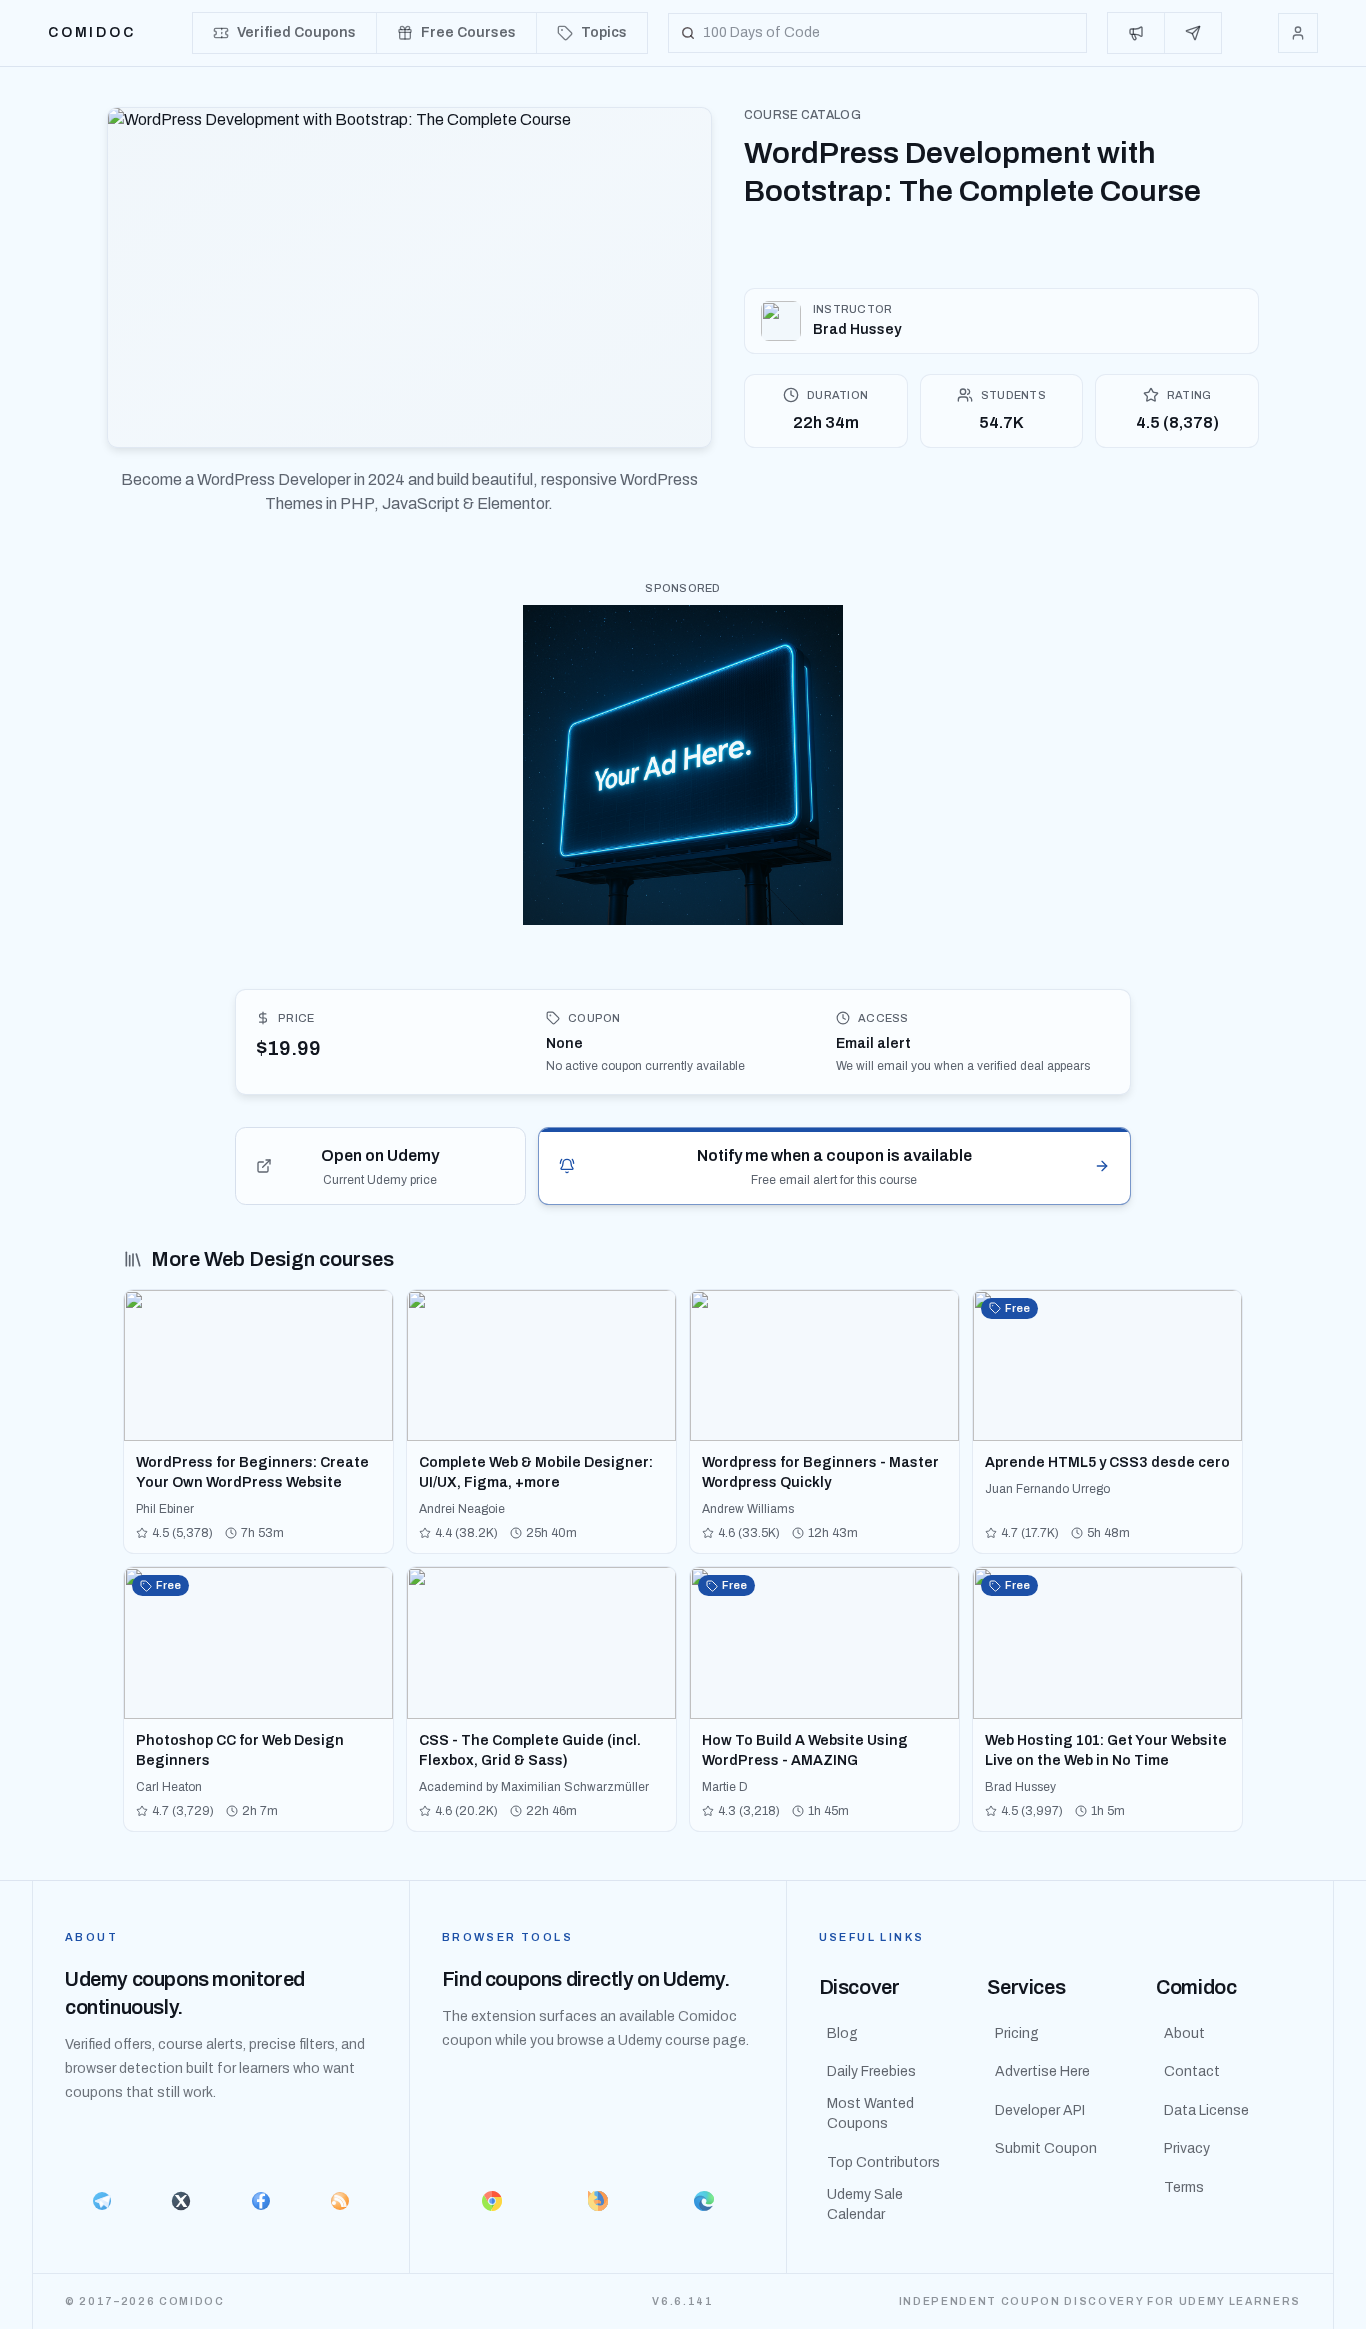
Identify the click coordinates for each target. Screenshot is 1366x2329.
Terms (1184, 2187)
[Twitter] (180, 2201)
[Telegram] (101, 2201)
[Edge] (704, 2201)
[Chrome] (492, 2201)
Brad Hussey (857, 329)
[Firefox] (598, 2201)
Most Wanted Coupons (870, 2113)
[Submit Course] (1193, 33)
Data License (1206, 2110)
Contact (1192, 2071)
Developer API (1040, 2110)
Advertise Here (1042, 2071)
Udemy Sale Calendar (865, 2204)
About (1184, 2033)
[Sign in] (1298, 33)
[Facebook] (260, 2201)
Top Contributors (883, 2162)
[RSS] (339, 2201)
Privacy (1187, 2148)
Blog (842, 2033)
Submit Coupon (1046, 2148)
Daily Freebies (871, 2071)
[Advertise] (1136, 33)
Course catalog (802, 115)
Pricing (1017, 2033)
